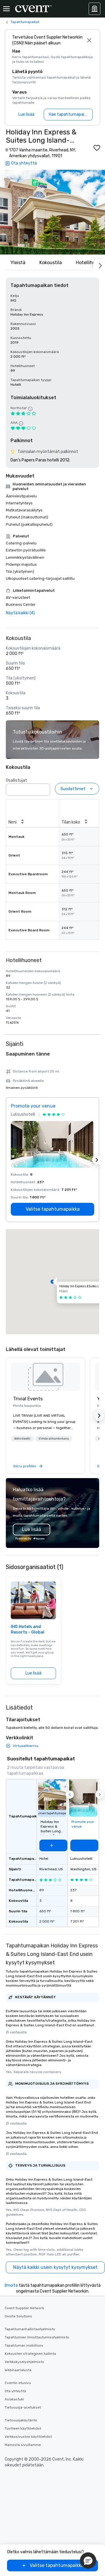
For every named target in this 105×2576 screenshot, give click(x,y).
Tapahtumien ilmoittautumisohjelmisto (37, 2337)
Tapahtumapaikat (25, 22)
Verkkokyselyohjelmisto (24, 2362)
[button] (52, 212)
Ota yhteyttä (15, 2391)
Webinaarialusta (18, 2370)
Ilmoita (11, 2285)
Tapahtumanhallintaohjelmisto (30, 2329)
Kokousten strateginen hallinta (30, 2354)
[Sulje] (89, 40)
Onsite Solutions (18, 2316)
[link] (45, 1377)
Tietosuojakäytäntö (21, 2420)
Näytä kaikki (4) (20, 613)
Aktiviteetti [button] (22, 1439)
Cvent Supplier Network (24, 2308)
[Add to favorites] (97, 148)
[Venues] (94, 9)
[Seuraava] (99, 264)
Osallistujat (16, 780)
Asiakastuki (14, 2399)
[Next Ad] (97, 1160)
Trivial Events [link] (28, 1399)
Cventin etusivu (18, 2383)
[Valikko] (6, 9)
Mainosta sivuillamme (23, 2445)
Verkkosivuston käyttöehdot (28, 2437)
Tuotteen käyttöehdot (23, 2428)
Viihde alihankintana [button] (54, 1439)
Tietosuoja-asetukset (23, 2407)
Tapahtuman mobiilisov (24, 2345)
